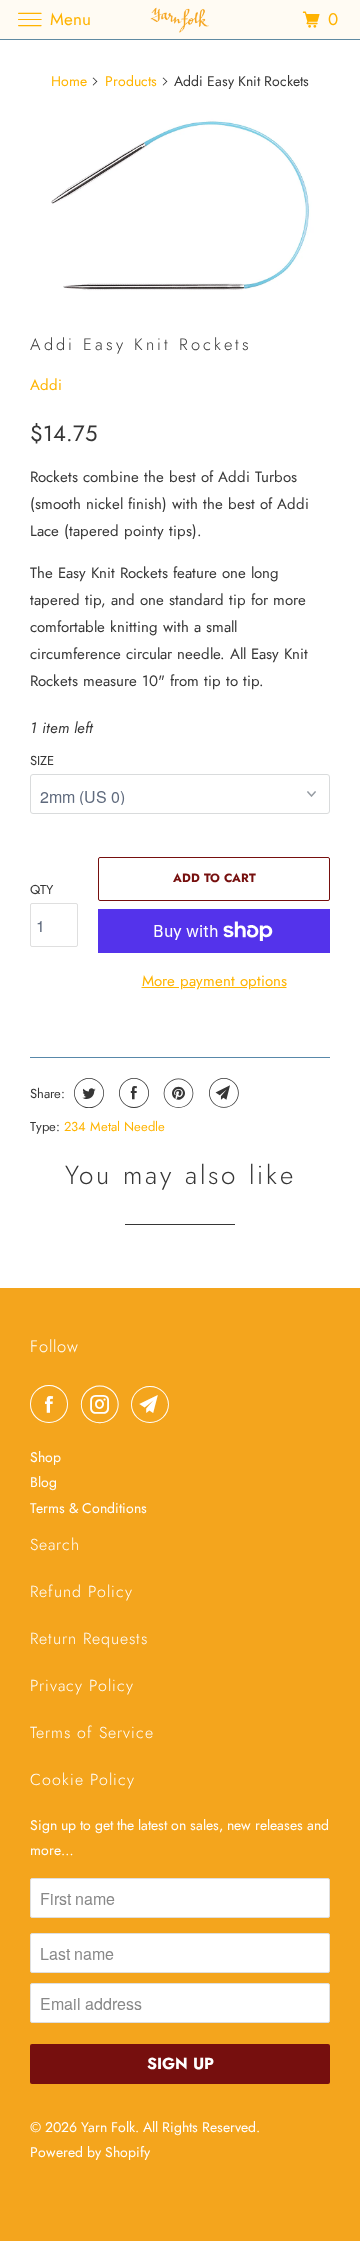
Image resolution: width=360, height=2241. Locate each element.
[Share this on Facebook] (131, 1093)
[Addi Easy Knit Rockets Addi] (180, 205)
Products (131, 81)
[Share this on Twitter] (86, 1093)
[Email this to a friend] (221, 1093)
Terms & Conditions (88, 1508)
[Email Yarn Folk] (154, 1404)
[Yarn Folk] (180, 19)
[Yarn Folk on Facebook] (53, 1404)
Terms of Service (92, 1732)
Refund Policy (81, 1591)
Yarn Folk (108, 2127)
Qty (41, 889)
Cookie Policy (82, 1779)
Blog (43, 1482)
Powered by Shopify (90, 2152)
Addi (46, 385)
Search (55, 1544)
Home (69, 81)
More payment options (214, 981)
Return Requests (89, 1638)
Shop (45, 1457)
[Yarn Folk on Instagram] (104, 1404)
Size (42, 760)
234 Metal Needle (114, 1126)
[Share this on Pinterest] (176, 1093)
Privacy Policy (82, 1685)
